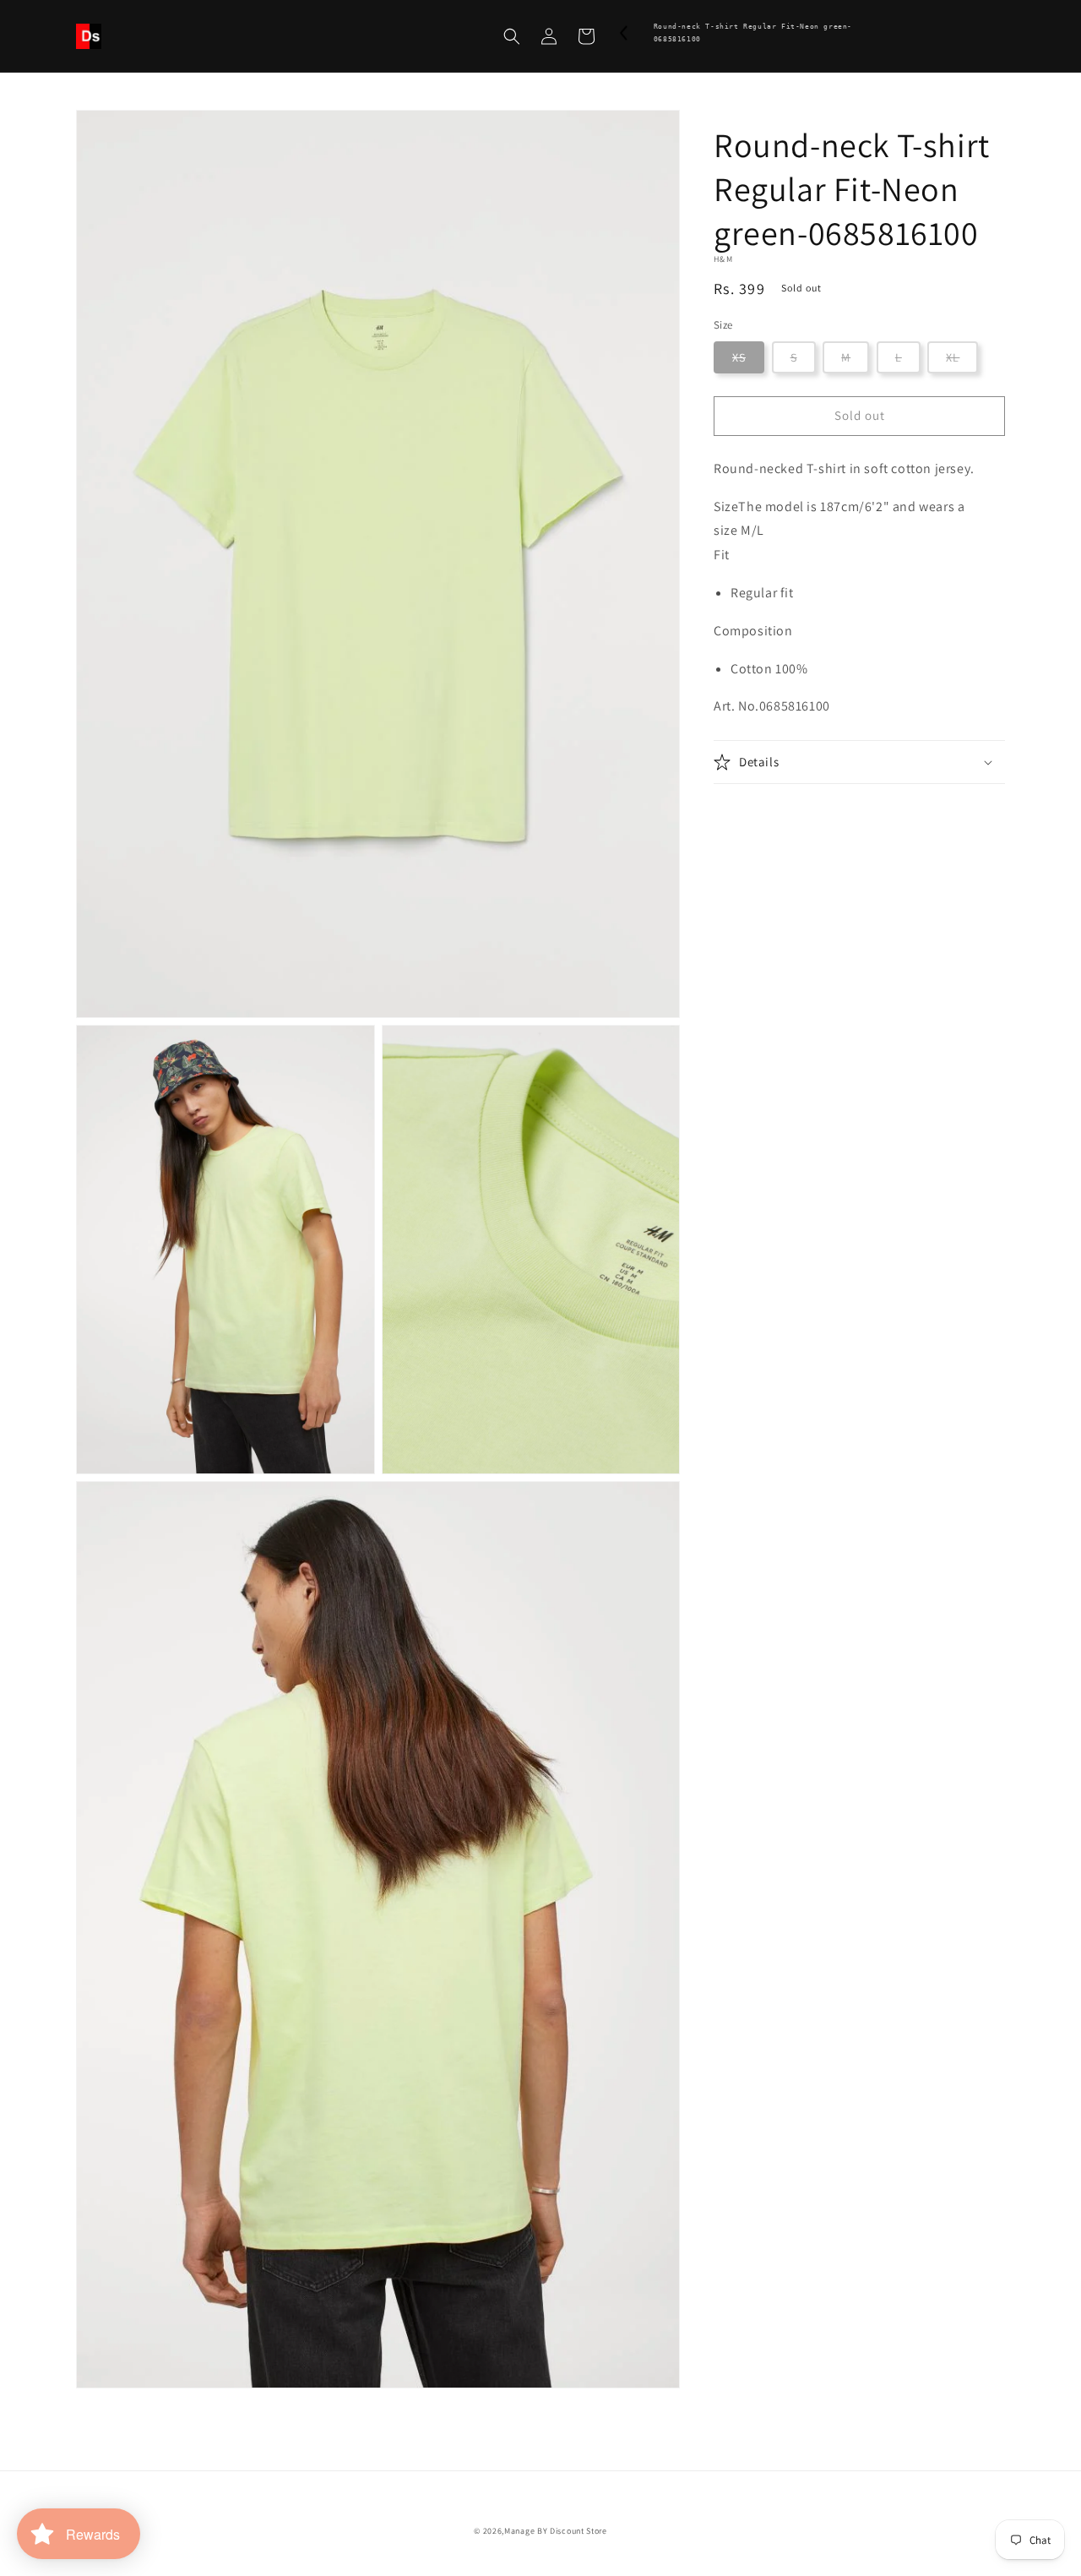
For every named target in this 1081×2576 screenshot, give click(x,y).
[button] (512, 36)
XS (739, 357)
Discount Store (579, 2531)
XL (953, 357)
